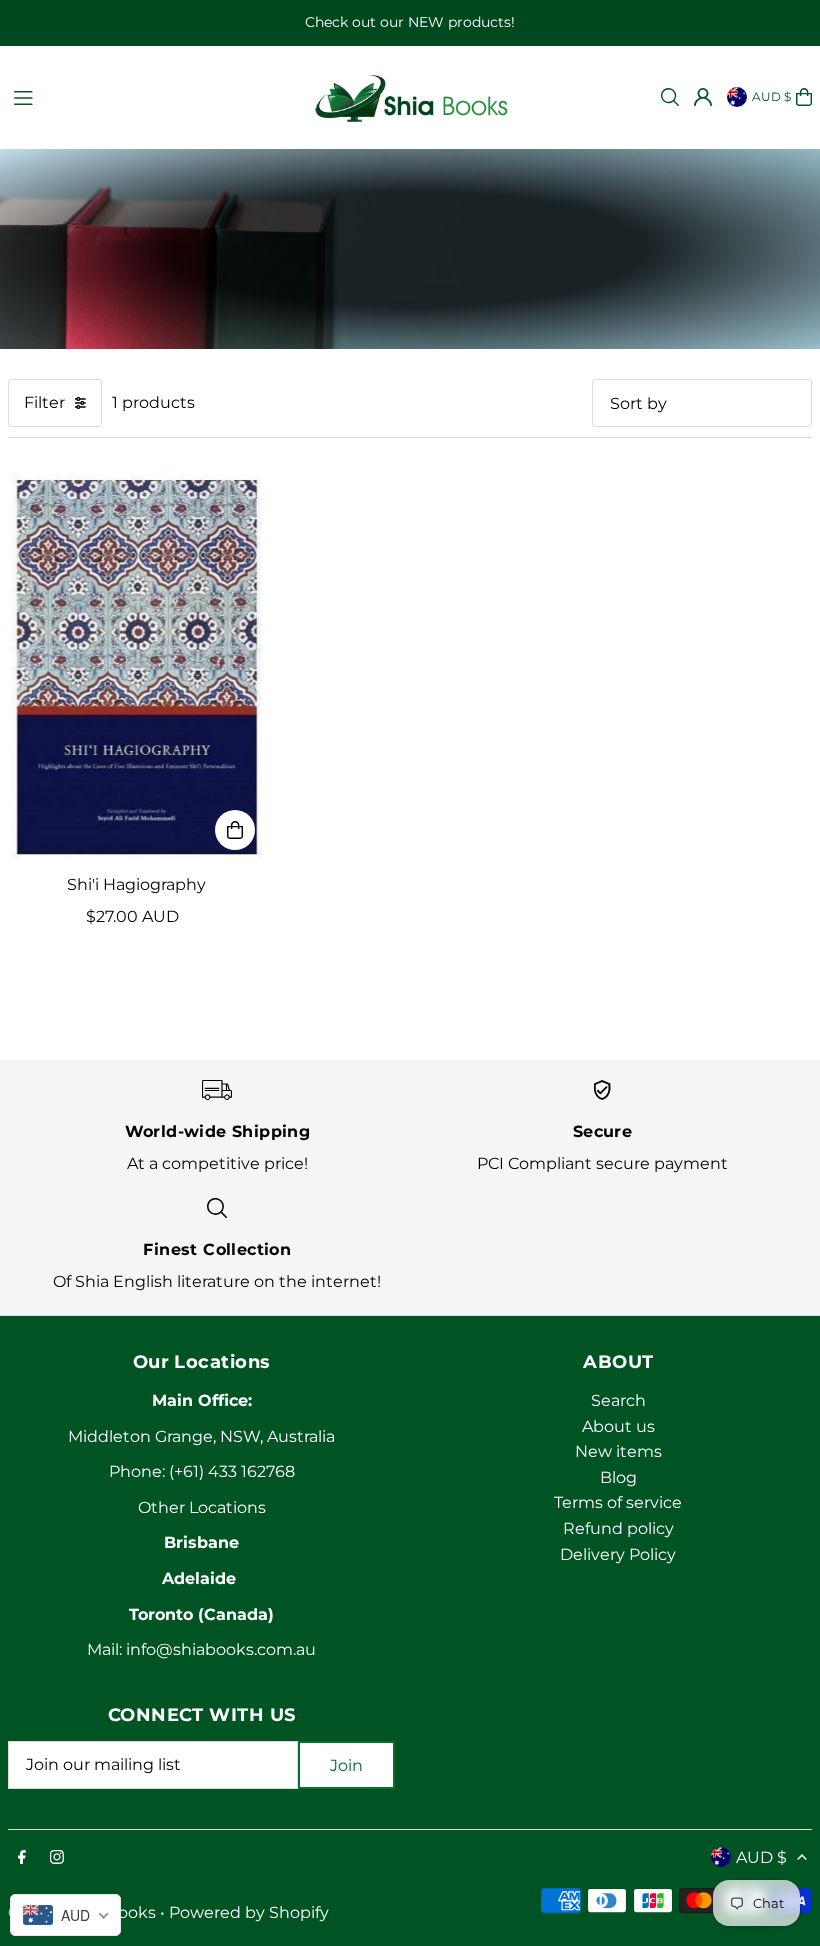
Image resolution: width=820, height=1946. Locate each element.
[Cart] (804, 97)
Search (618, 1400)
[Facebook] (22, 1858)
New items (618, 1451)
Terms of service (618, 1502)
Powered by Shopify (249, 1912)
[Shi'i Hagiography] (136, 667)
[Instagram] (57, 1858)
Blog (618, 1477)
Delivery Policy (618, 1554)
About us (618, 1426)
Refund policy (618, 1528)
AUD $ (771, 96)
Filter (44, 402)
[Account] (703, 97)
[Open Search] (670, 97)
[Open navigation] (151, 96)
